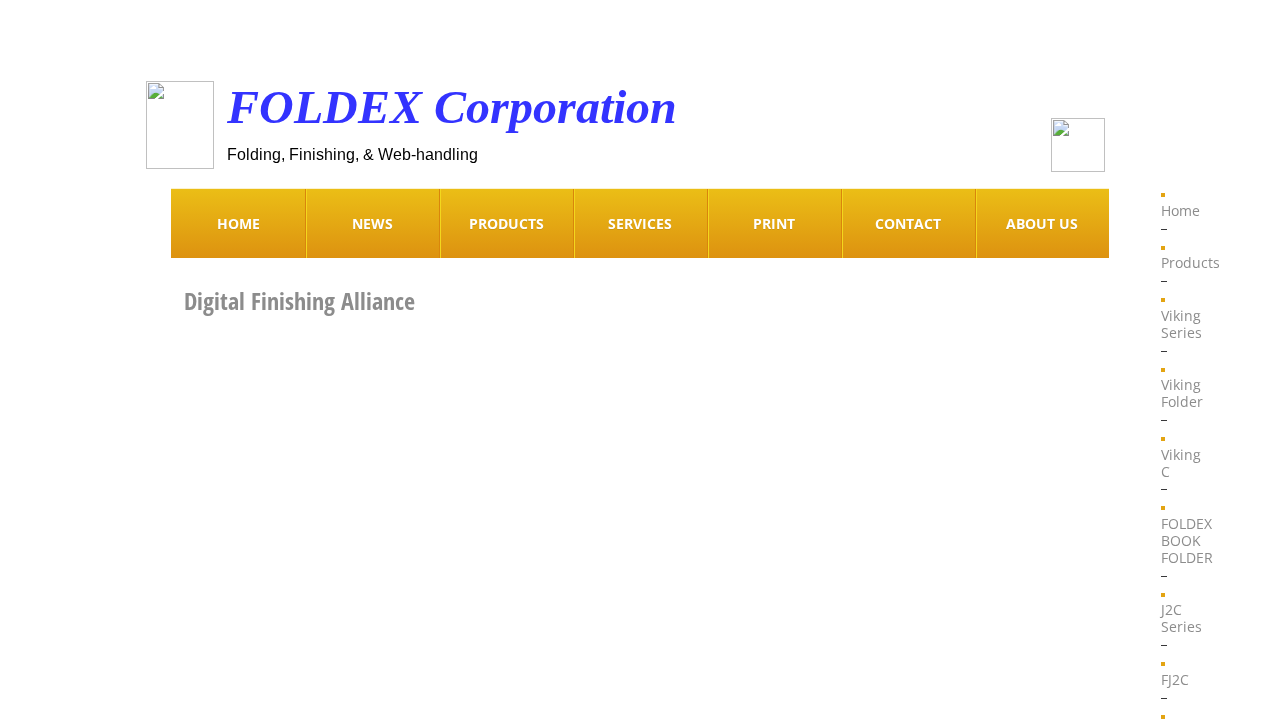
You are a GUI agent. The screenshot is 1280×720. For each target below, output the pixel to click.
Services (640, 223)
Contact (908, 223)
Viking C (1181, 463)
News (372, 223)
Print (774, 223)
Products (1190, 262)
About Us (1042, 223)
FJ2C (1175, 679)
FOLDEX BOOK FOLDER (1187, 540)
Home (1180, 210)
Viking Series (1181, 324)
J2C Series (1181, 618)
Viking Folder (1182, 393)
